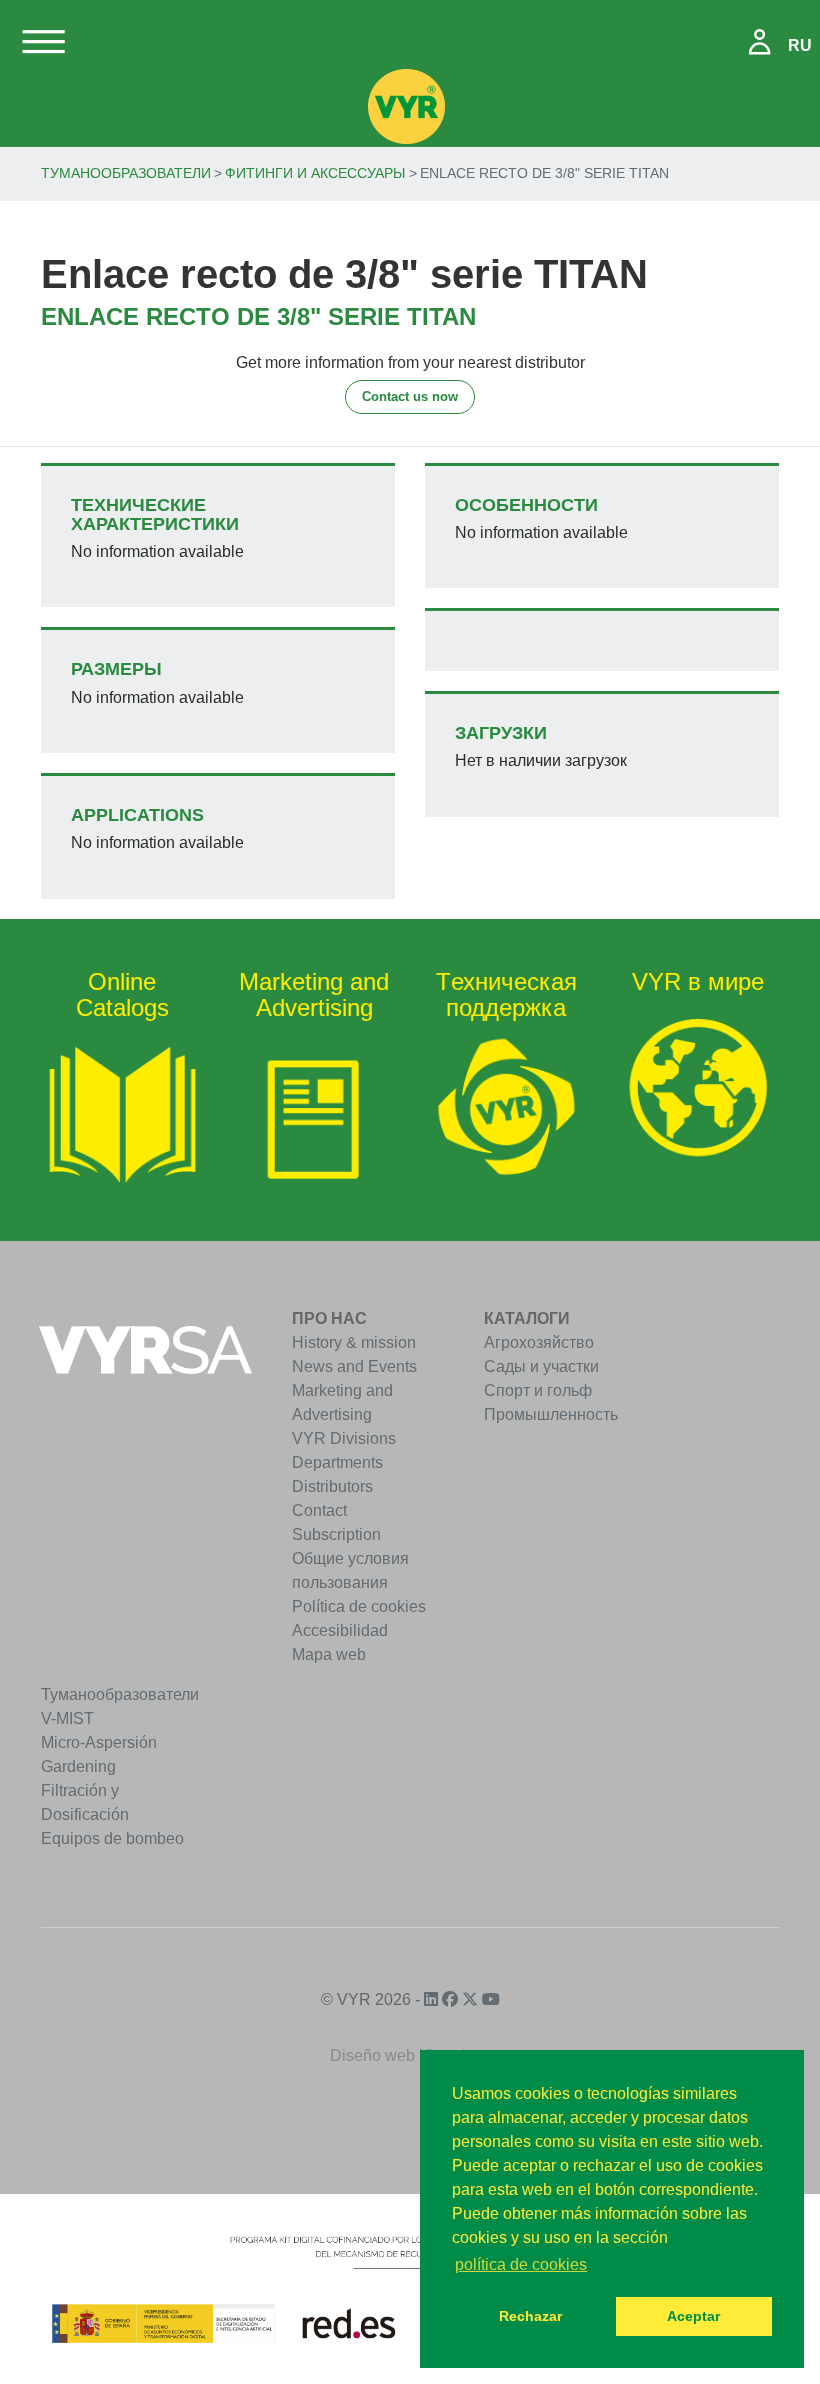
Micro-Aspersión (99, 1742)
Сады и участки (541, 1366)
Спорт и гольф (538, 1390)
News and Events (354, 1366)
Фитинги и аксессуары (315, 173)
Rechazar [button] (530, 2316)
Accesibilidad (340, 1630)
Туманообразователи (126, 173)
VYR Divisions (344, 1438)
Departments (337, 1462)
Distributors (332, 1486)
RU (800, 45)
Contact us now (410, 396)
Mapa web (329, 1654)
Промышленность (551, 1414)
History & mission (354, 1342)
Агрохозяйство (539, 1342)
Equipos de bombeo (112, 1838)
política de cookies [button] (521, 2264)
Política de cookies (359, 1606)
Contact (319, 1510)
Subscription (336, 1534)
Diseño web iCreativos (410, 2055)
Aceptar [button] (693, 2316)
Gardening (78, 1766)
